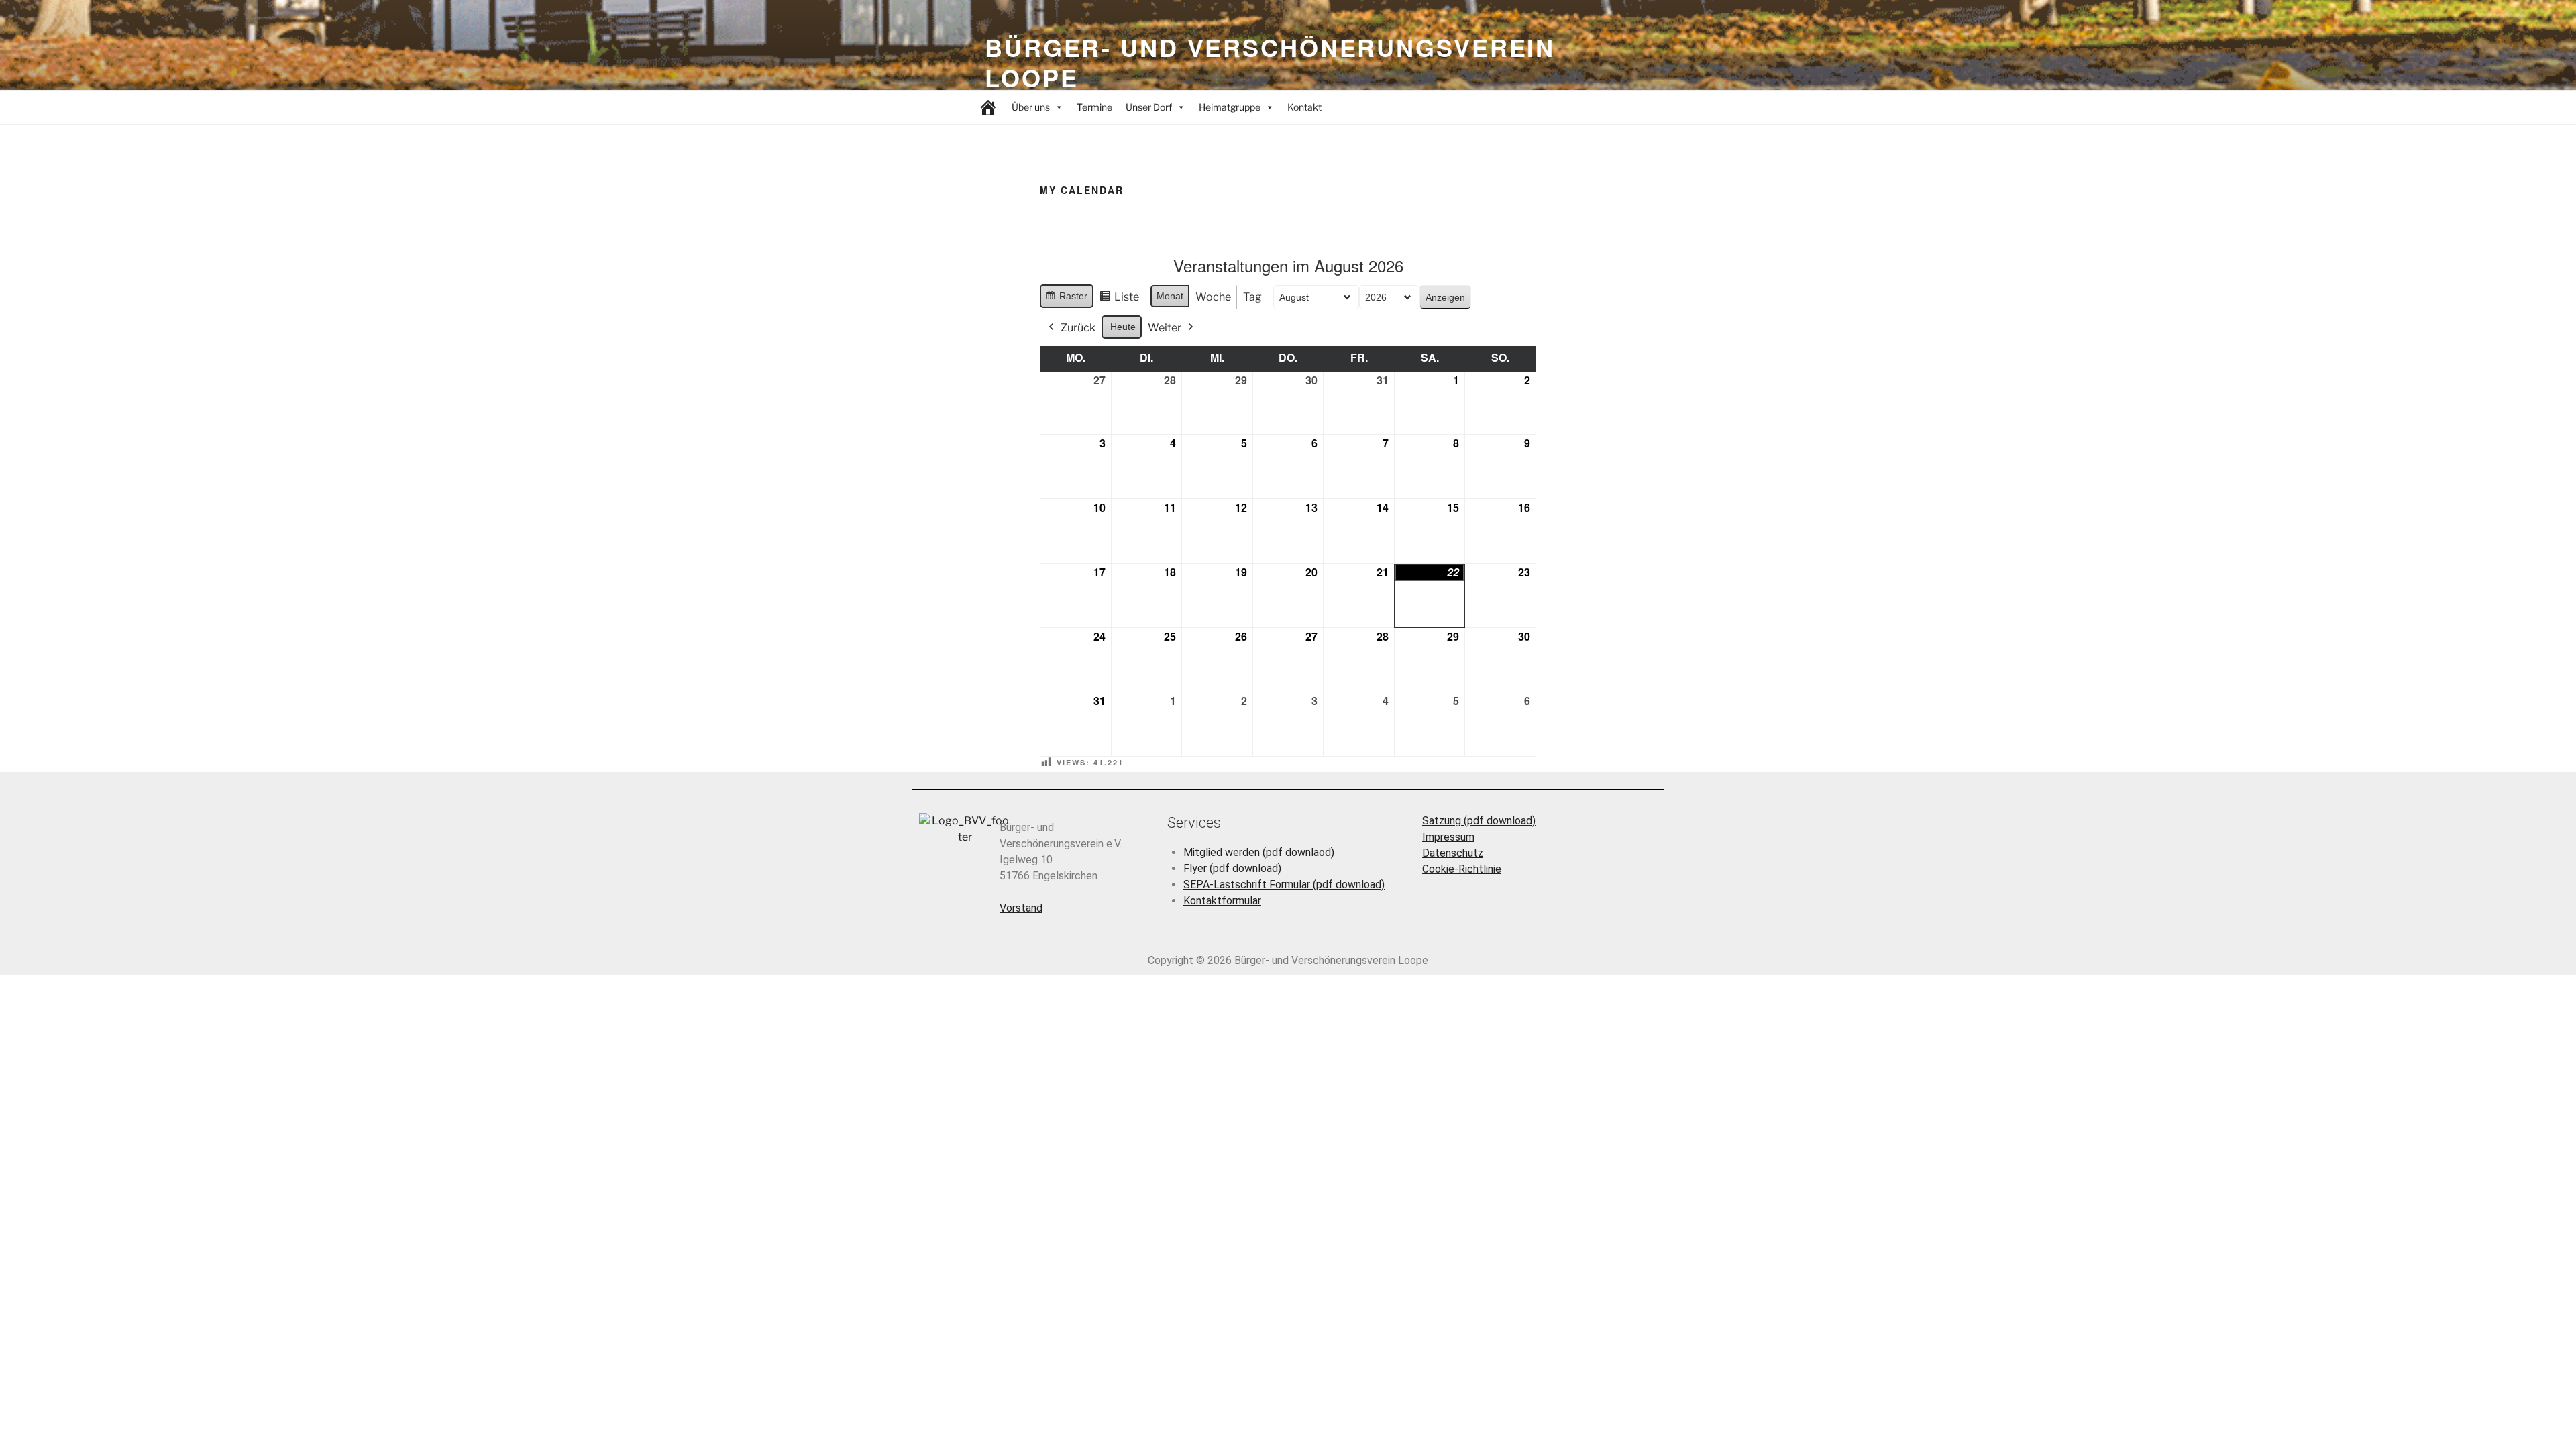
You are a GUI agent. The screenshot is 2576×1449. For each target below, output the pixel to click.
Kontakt (1304, 107)
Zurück (1078, 328)
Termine (1094, 107)
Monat (1170, 296)
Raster (1066, 299)
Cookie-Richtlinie (1462, 869)
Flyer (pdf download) (1232, 868)
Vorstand (1021, 908)
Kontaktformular (1222, 901)
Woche (1213, 297)
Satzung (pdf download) (1479, 821)
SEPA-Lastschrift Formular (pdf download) (1284, 884)
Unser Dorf (1149, 107)
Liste (1119, 300)
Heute (1123, 327)
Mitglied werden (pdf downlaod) (1259, 852)
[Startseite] (988, 107)
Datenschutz (1453, 853)
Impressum (1448, 837)
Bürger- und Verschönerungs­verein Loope (1270, 62)
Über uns (1031, 107)
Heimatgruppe (1230, 107)
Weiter (1165, 328)
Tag (1252, 297)
